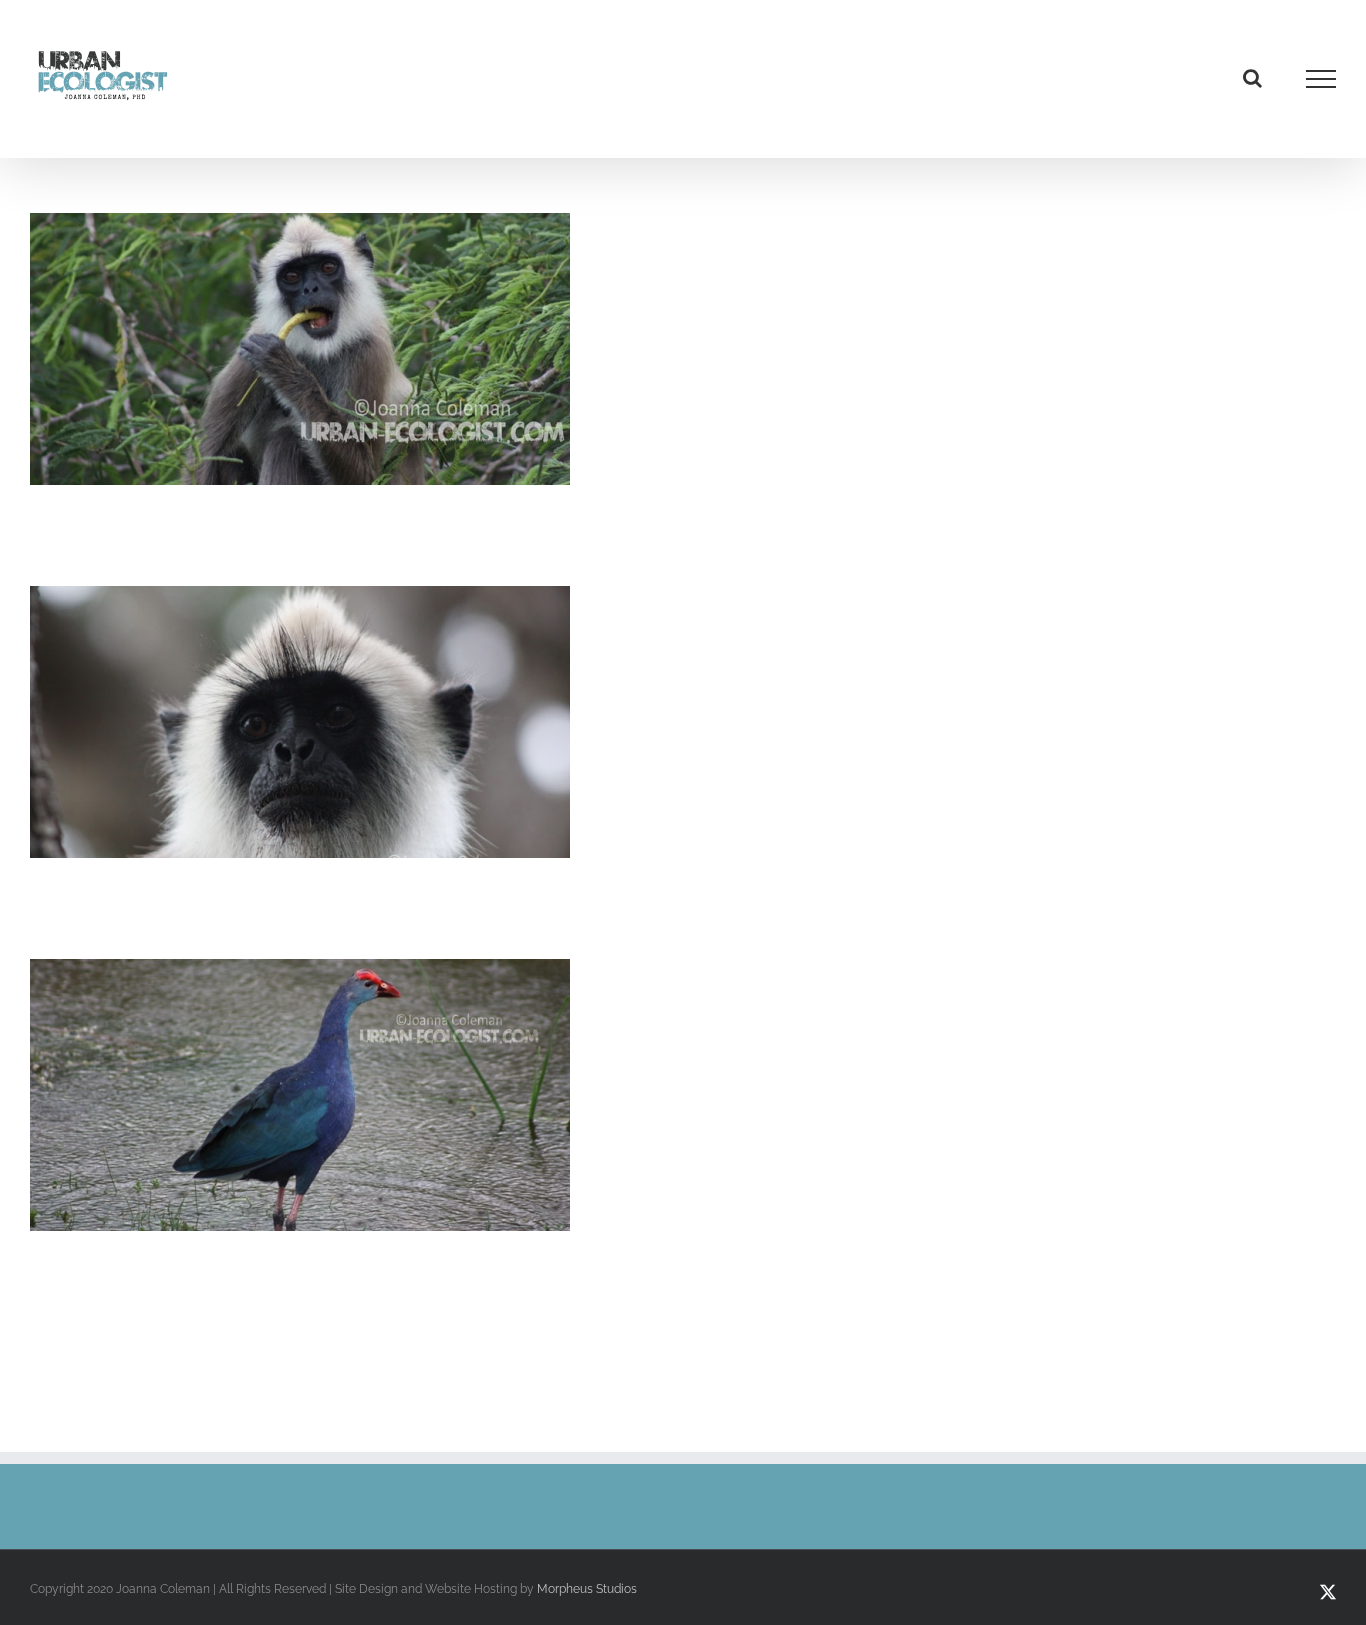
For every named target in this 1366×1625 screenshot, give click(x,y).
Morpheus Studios (587, 1589)
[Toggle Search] (1252, 78)
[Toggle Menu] (1321, 79)
